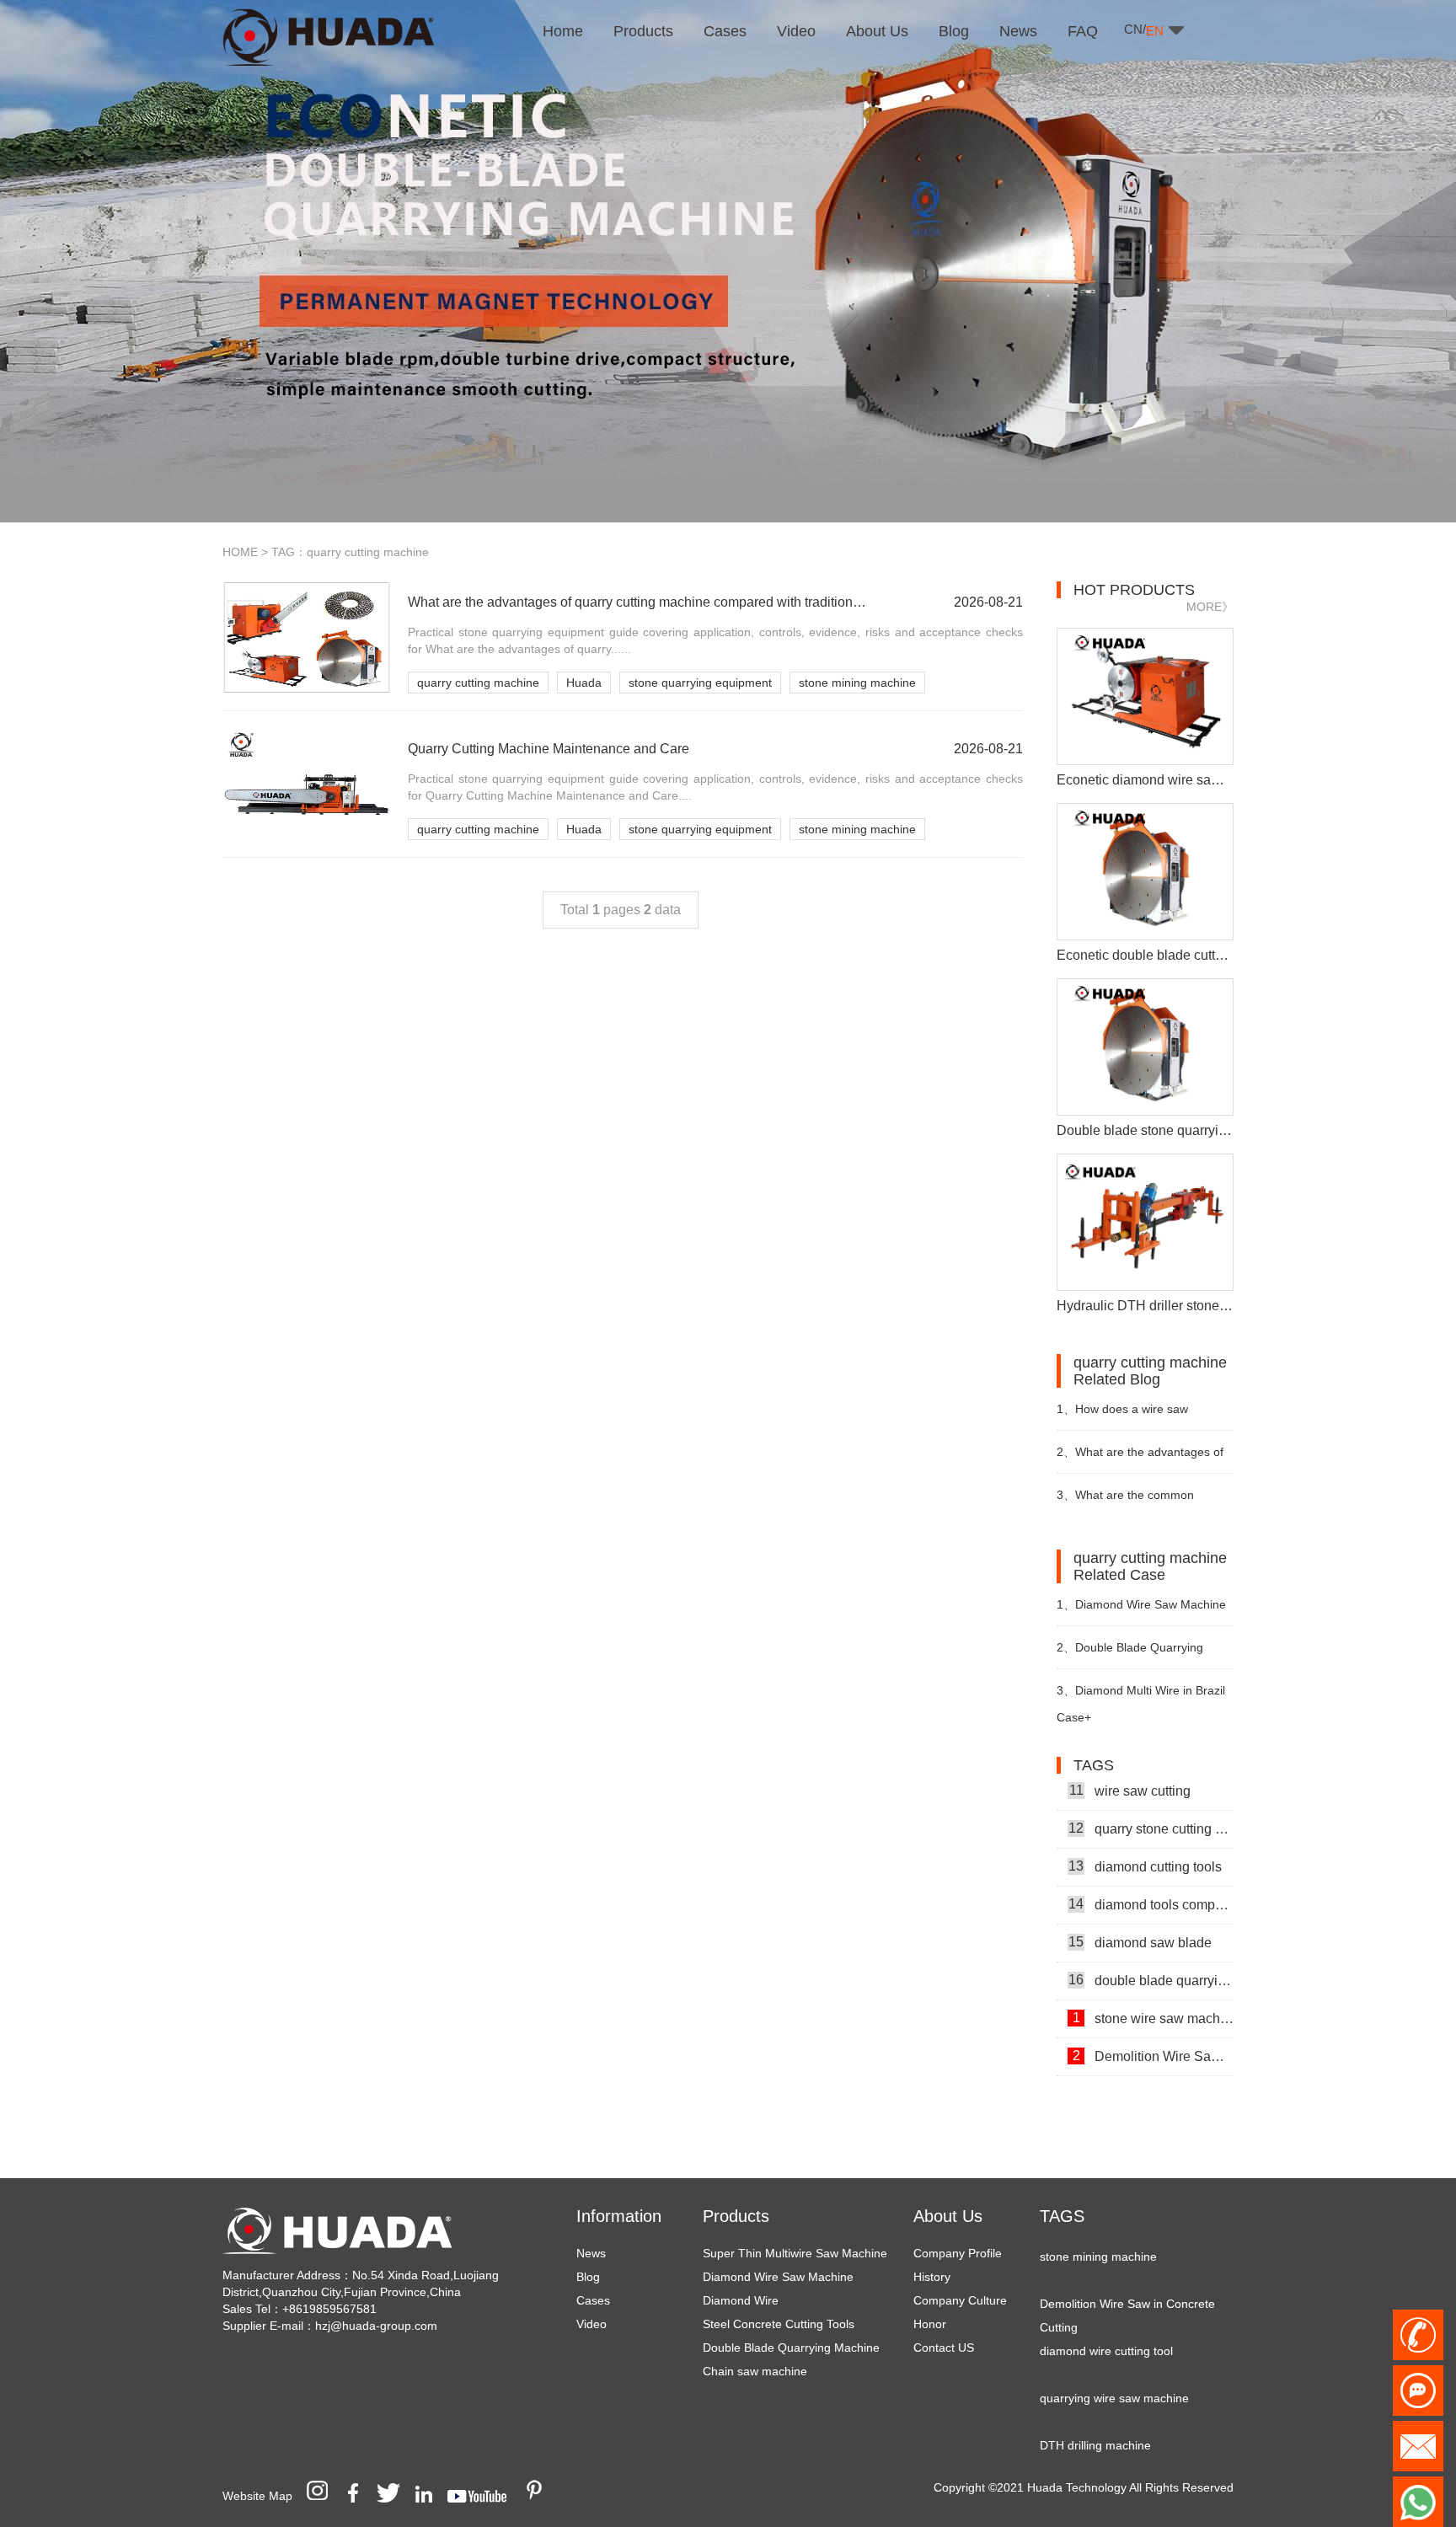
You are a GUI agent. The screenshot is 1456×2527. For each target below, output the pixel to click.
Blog (588, 2277)
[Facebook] (359, 2496)
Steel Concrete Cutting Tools (779, 2324)
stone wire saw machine (1153, 1992)
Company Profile (958, 2253)
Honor (930, 2324)
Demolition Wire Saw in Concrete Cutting (1153, 2030)
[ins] (323, 2496)
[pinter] (540, 2496)
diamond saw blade (1140, 1916)
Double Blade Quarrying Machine (791, 2348)
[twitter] (394, 2496)
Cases (593, 2300)
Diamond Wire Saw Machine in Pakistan (1141, 1611)
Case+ (1074, 1717)
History (932, 2277)
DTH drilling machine (1095, 2419)
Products (736, 2216)
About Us (948, 2216)
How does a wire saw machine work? (1122, 1416)
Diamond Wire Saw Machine (778, 2277)
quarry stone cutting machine (1151, 1802)
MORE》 (1210, 607)
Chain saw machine (755, 2371)
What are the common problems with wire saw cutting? (1141, 1502)
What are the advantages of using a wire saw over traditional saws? (1142, 1459)
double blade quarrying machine (1151, 1954)
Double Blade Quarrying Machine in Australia (1130, 1654)
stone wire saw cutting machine (1153, 2068)
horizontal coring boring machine (1127, 2466)
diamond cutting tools (1145, 1840)
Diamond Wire (741, 2300)
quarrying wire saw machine (1114, 2372)
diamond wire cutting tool (1106, 2325)
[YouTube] (483, 2496)
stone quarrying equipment (700, 683)
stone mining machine (857, 683)
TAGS (1062, 2216)
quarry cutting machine (478, 683)
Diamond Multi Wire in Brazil (1141, 1690)
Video (591, 2324)
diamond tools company (1151, 1878)
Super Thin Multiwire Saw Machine (795, 2253)
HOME (240, 552)
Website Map (257, 2496)
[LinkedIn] (430, 2496)
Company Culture (960, 2300)
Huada (584, 683)
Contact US (944, 2348)
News (591, 2253)
